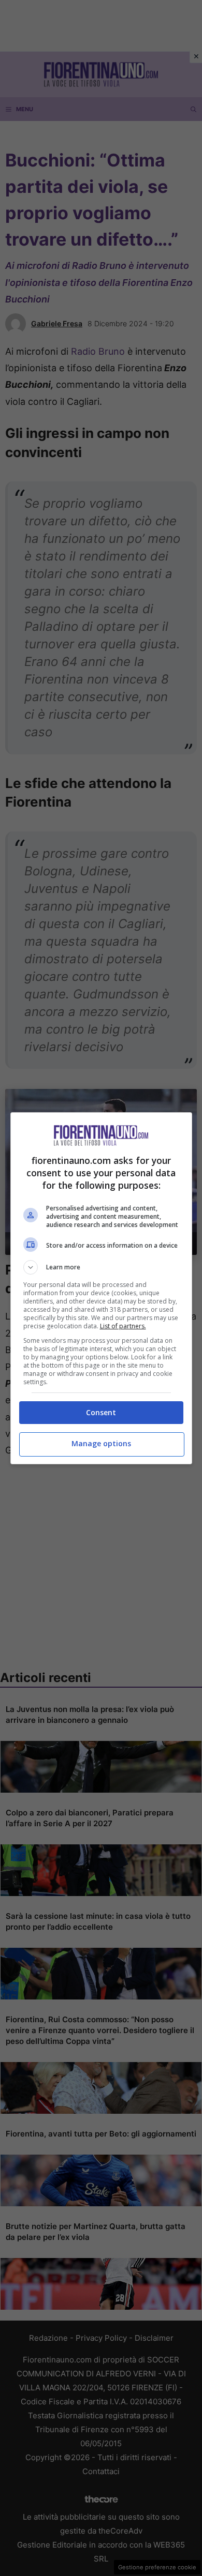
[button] (101, 1267)
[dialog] (101, 1288)
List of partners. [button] (123, 1326)
